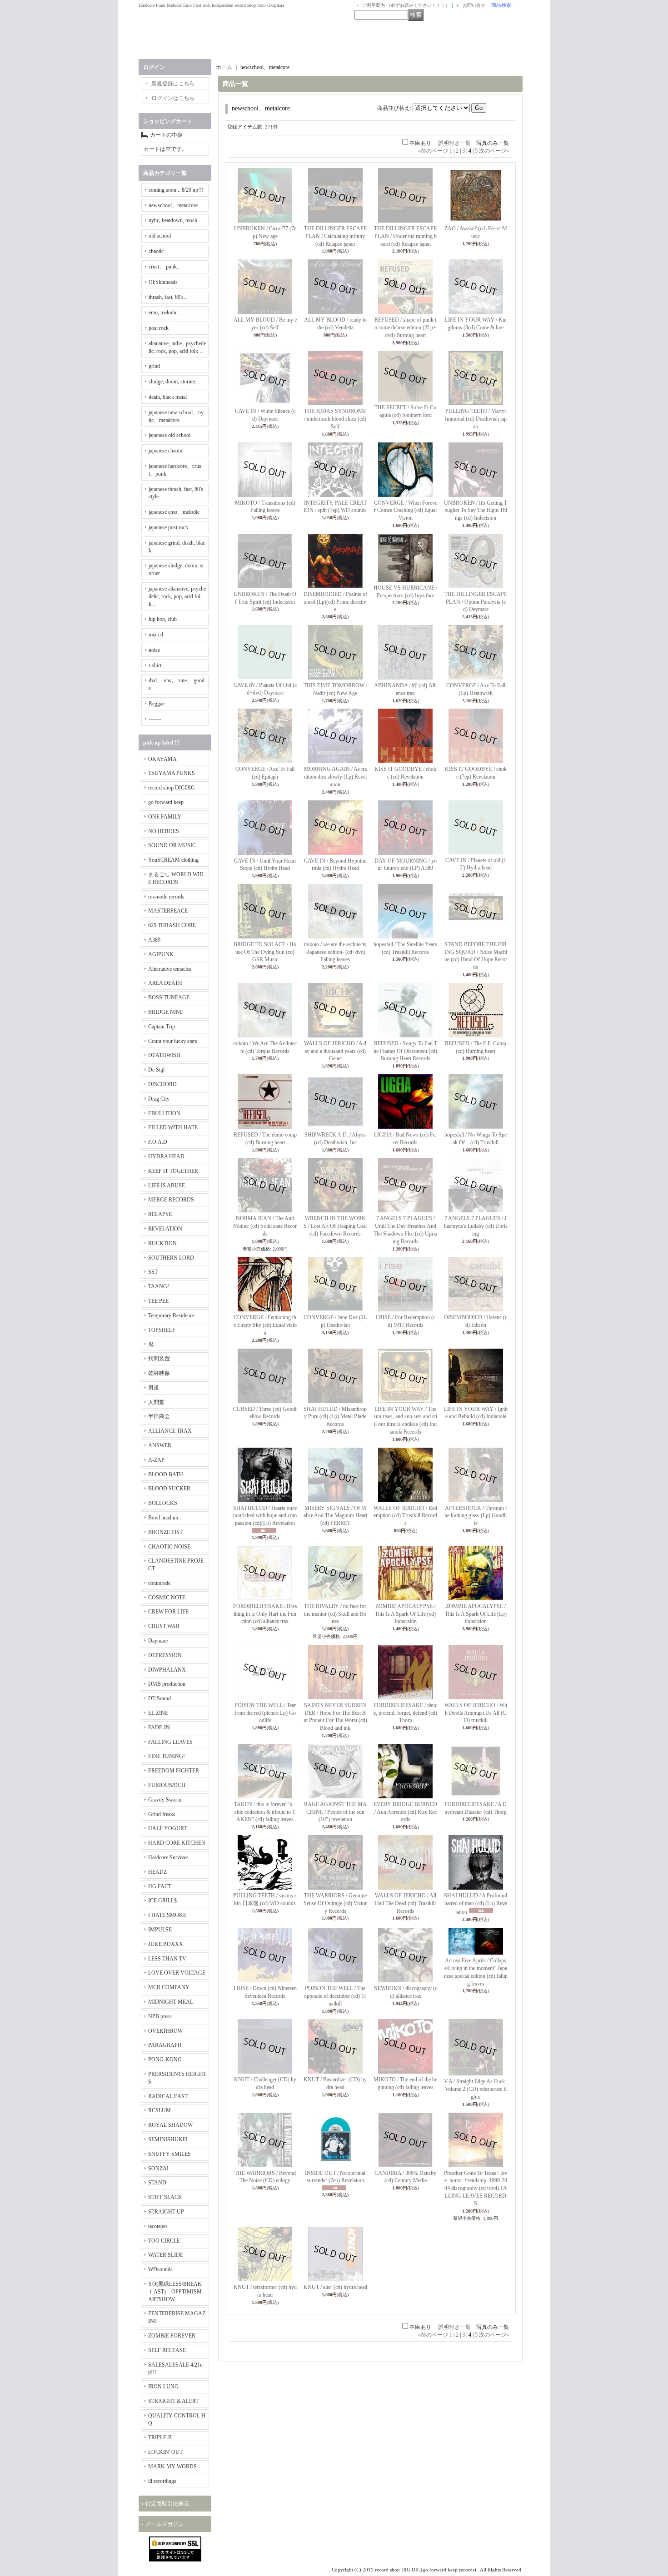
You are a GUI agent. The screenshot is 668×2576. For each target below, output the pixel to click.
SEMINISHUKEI (168, 2139)
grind (154, 366)
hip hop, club (163, 619)
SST (153, 1272)
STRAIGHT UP (166, 2212)
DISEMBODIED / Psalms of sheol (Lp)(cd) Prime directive (335, 602)
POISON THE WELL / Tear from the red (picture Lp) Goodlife (265, 1713)
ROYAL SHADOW (170, 2125)
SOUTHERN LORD (171, 1258)
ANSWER (160, 1445)
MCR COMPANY (169, 1987)
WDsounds (160, 2269)
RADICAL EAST (168, 2096)
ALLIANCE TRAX (170, 1431)
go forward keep (166, 802)
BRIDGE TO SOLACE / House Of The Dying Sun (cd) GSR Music (265, 952)
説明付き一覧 (454, 143)
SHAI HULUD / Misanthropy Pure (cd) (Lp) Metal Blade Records (335, 1417)
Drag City (159, 1099)
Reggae (157, 704)
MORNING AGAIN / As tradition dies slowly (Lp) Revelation (335, 777)
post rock (159, 328)
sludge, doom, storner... (174, 382)
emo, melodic (163, 313)
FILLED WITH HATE (173, 1127)
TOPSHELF (162, 1330)
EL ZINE (158, 1713)
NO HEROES (164, 831)
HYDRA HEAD (166, 1156)
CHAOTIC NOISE (169, 1547)
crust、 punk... (165, 267)
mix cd (156, 635)
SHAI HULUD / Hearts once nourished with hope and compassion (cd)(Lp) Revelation (265, 1516)
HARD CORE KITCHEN (177, 1843)
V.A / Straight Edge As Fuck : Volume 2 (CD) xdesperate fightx (476, 2089)
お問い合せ (474, 5)
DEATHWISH (164, 1055)
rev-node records (166, 897)
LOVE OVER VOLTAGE (177, 1973)
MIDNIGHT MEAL (171, 2002)
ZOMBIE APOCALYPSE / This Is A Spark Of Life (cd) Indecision (405, 1614)
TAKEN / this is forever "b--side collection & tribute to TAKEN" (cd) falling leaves (265, 1812)
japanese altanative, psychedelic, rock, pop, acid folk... (177, 596)
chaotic (156, 251)
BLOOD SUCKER (169, 1489)
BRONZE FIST (165, 1532)
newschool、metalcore (173, 205)
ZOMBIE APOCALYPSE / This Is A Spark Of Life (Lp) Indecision (476, 1614)
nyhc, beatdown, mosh (173, 220)
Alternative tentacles (170, 969)
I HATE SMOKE (167, 1915)
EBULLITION (164, 1113)
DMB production (167, 1684)
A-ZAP (156, 1460)
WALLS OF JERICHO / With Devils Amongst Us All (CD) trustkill (476, 1713)
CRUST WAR (164, 1626)
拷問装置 (159, 1359)
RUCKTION (162, 1243)
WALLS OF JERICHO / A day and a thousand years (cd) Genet (335, 1051)
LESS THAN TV (167, 1959)
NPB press (160, 2016)
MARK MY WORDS (172, 2467)
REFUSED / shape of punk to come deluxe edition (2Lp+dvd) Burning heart (405, 328)
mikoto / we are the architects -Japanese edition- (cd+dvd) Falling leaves (335, 952)
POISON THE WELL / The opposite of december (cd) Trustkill (335, 1996)
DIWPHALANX (167, 1670)
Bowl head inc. (164, 1518)
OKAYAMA (162, 759)
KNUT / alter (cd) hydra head (335, 2287)
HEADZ (157, 1872)
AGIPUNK (161, 954)
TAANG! (159, 1286)
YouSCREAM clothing (173, 860)
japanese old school (169, 435)
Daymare (158, 1641)
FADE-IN (159, 1727)
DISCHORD (162, 1084)
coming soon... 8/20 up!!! (176, 190)
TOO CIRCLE (164, 2241)
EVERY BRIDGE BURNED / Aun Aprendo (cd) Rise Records (405, 1812)
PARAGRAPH (165, 2045)
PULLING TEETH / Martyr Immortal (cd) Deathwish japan (476, 419)
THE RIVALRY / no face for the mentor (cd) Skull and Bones (335, 1614)
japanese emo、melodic (174, 512)
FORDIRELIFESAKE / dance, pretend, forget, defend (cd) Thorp (405, 1713)
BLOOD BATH (166, 1474)
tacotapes (158, 2226)
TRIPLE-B (160, 2437)
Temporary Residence (171, 1315)
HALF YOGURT (167, 1828)
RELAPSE (160, 1214)
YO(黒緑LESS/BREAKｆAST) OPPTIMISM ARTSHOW (175, 2292)
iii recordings (162, 2481)
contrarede (159, 1583)
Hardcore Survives (168, 1857)
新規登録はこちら (173, 84)
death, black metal (168, 397)
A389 (154, 940)
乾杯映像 (159, 1373)
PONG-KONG (165, 2060)
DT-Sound (160, 1698)
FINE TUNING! (167, 1756)
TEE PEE (158, 1301)
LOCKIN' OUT (165, 2452)
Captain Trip (162, 1027)
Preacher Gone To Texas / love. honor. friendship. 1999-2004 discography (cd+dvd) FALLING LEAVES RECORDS (476, 2188)
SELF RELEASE (167, 2350)
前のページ (433, 151)
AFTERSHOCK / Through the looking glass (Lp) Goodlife (476, 1516)
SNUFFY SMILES (169, 2154)
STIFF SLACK (165, 2197)
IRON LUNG (163, 2387)
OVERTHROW (165, 2031)
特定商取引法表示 (167, 2504)
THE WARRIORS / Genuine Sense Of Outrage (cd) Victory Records (335, 1903)
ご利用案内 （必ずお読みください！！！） (406, 5)
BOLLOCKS (163, 1503)
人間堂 (156, 1402)
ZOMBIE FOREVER (172, 2336)
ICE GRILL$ (162, 1901)
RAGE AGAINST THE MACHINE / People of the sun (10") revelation (335, 1812)
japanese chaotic (166, 451)
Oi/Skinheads (163, 282)
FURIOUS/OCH (167, 1785)
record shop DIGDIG (172, 788)
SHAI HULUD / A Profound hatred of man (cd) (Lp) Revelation (476, 1904)
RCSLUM (160, 2110)
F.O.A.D (158, 1142)
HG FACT (160, 1886)
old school (160, 236)
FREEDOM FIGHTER (174, 1771)
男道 (154, 1388)
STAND (157, 2183)
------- (155, 719)
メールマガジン (165, 2524)
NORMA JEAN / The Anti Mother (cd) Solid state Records (265, 1226)
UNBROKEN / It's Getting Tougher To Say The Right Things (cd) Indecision (476, 511)
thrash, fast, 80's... (168, 297)
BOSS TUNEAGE (169, 998)
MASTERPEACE (168, 911)
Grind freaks (162, 1814)
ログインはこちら (173, 98)
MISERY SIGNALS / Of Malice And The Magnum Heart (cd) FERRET (335, 1516)
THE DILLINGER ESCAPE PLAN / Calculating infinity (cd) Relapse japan (335, 236)
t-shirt (155, 665)
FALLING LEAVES (170, 1742)
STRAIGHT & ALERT (173, 2401)
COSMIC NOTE (167, 1598)
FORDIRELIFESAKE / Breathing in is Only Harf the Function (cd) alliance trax (265, 1614)
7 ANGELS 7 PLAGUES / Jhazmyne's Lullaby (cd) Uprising (476, 1226)
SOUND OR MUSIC (172, 845)
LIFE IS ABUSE (167, 1186)
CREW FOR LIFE (168, 1612)
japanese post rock (168, 527)
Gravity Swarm (165, 1800)
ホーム (224, 67)
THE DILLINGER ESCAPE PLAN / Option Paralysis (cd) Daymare (476, 602)
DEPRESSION (165, 1655)
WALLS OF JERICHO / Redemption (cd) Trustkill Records (405, 1516)
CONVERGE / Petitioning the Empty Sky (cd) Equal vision (265, 1325)
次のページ (494, 151)
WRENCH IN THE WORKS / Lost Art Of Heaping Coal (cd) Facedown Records (335, 1226)
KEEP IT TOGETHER (173, 1171)
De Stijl (156, 1070)
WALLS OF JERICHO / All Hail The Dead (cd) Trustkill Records (406, 1903)
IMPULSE (160, 1930)
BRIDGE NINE (166, 1012)
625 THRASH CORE (172, 925)
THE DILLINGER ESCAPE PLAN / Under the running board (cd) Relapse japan (405, 236)
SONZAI (158, 2169)
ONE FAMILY (165, 817)
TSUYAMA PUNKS (172, 773)
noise (154, 650)
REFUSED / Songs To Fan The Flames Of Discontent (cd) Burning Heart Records (405, 1051)
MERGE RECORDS (171, 1200)
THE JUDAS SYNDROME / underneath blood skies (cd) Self (335, 419)
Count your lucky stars (173, 1041)
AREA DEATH (165, 983)
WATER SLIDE (166, 2255)
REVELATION (165, 1229)
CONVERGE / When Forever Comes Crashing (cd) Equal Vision (406, 511)
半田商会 (159, 1416)
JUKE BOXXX (166, 1944)
